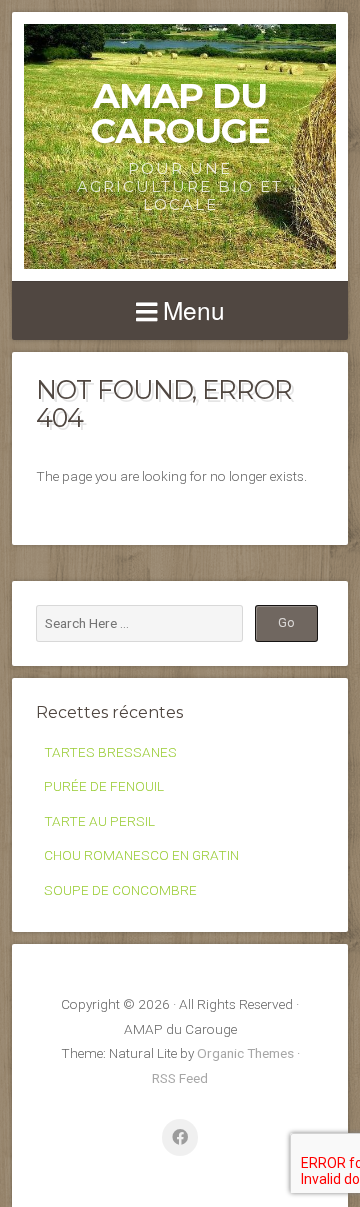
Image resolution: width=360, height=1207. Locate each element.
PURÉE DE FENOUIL (104, 786)
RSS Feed (180, 1078)
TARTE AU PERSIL (99, 821)
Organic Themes (245, 1053)
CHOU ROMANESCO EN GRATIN (141, 855)
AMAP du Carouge (180, 113)
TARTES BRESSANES (110, 752)
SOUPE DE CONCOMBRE (120, 890)
